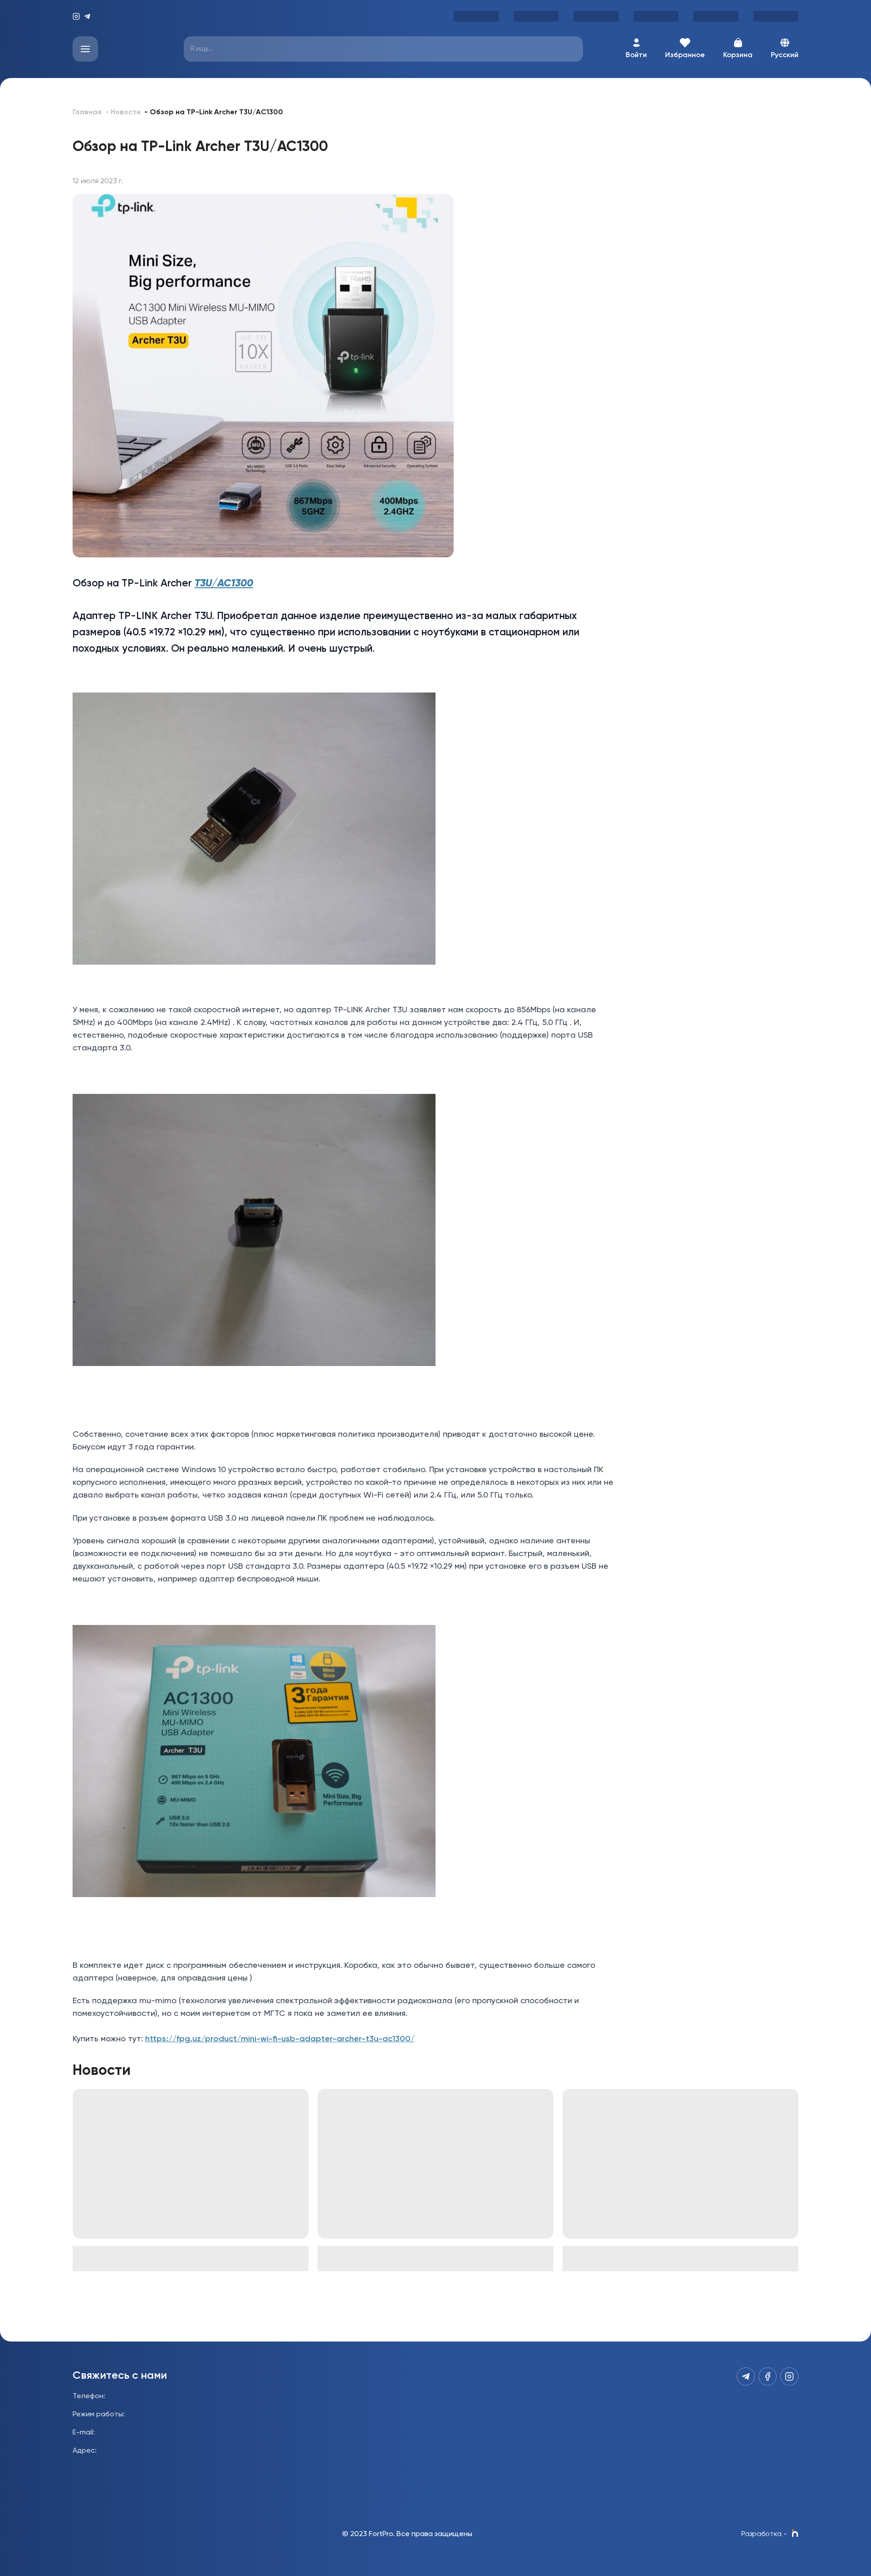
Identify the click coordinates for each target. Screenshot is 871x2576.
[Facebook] (768, 2376)
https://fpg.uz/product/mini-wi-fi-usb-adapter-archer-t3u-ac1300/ (280, 2039)
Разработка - (764, 2534)
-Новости (123, 112)
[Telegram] (87, 16)
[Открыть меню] (85, 49)
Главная (87, 112)
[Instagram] (76, 16)
